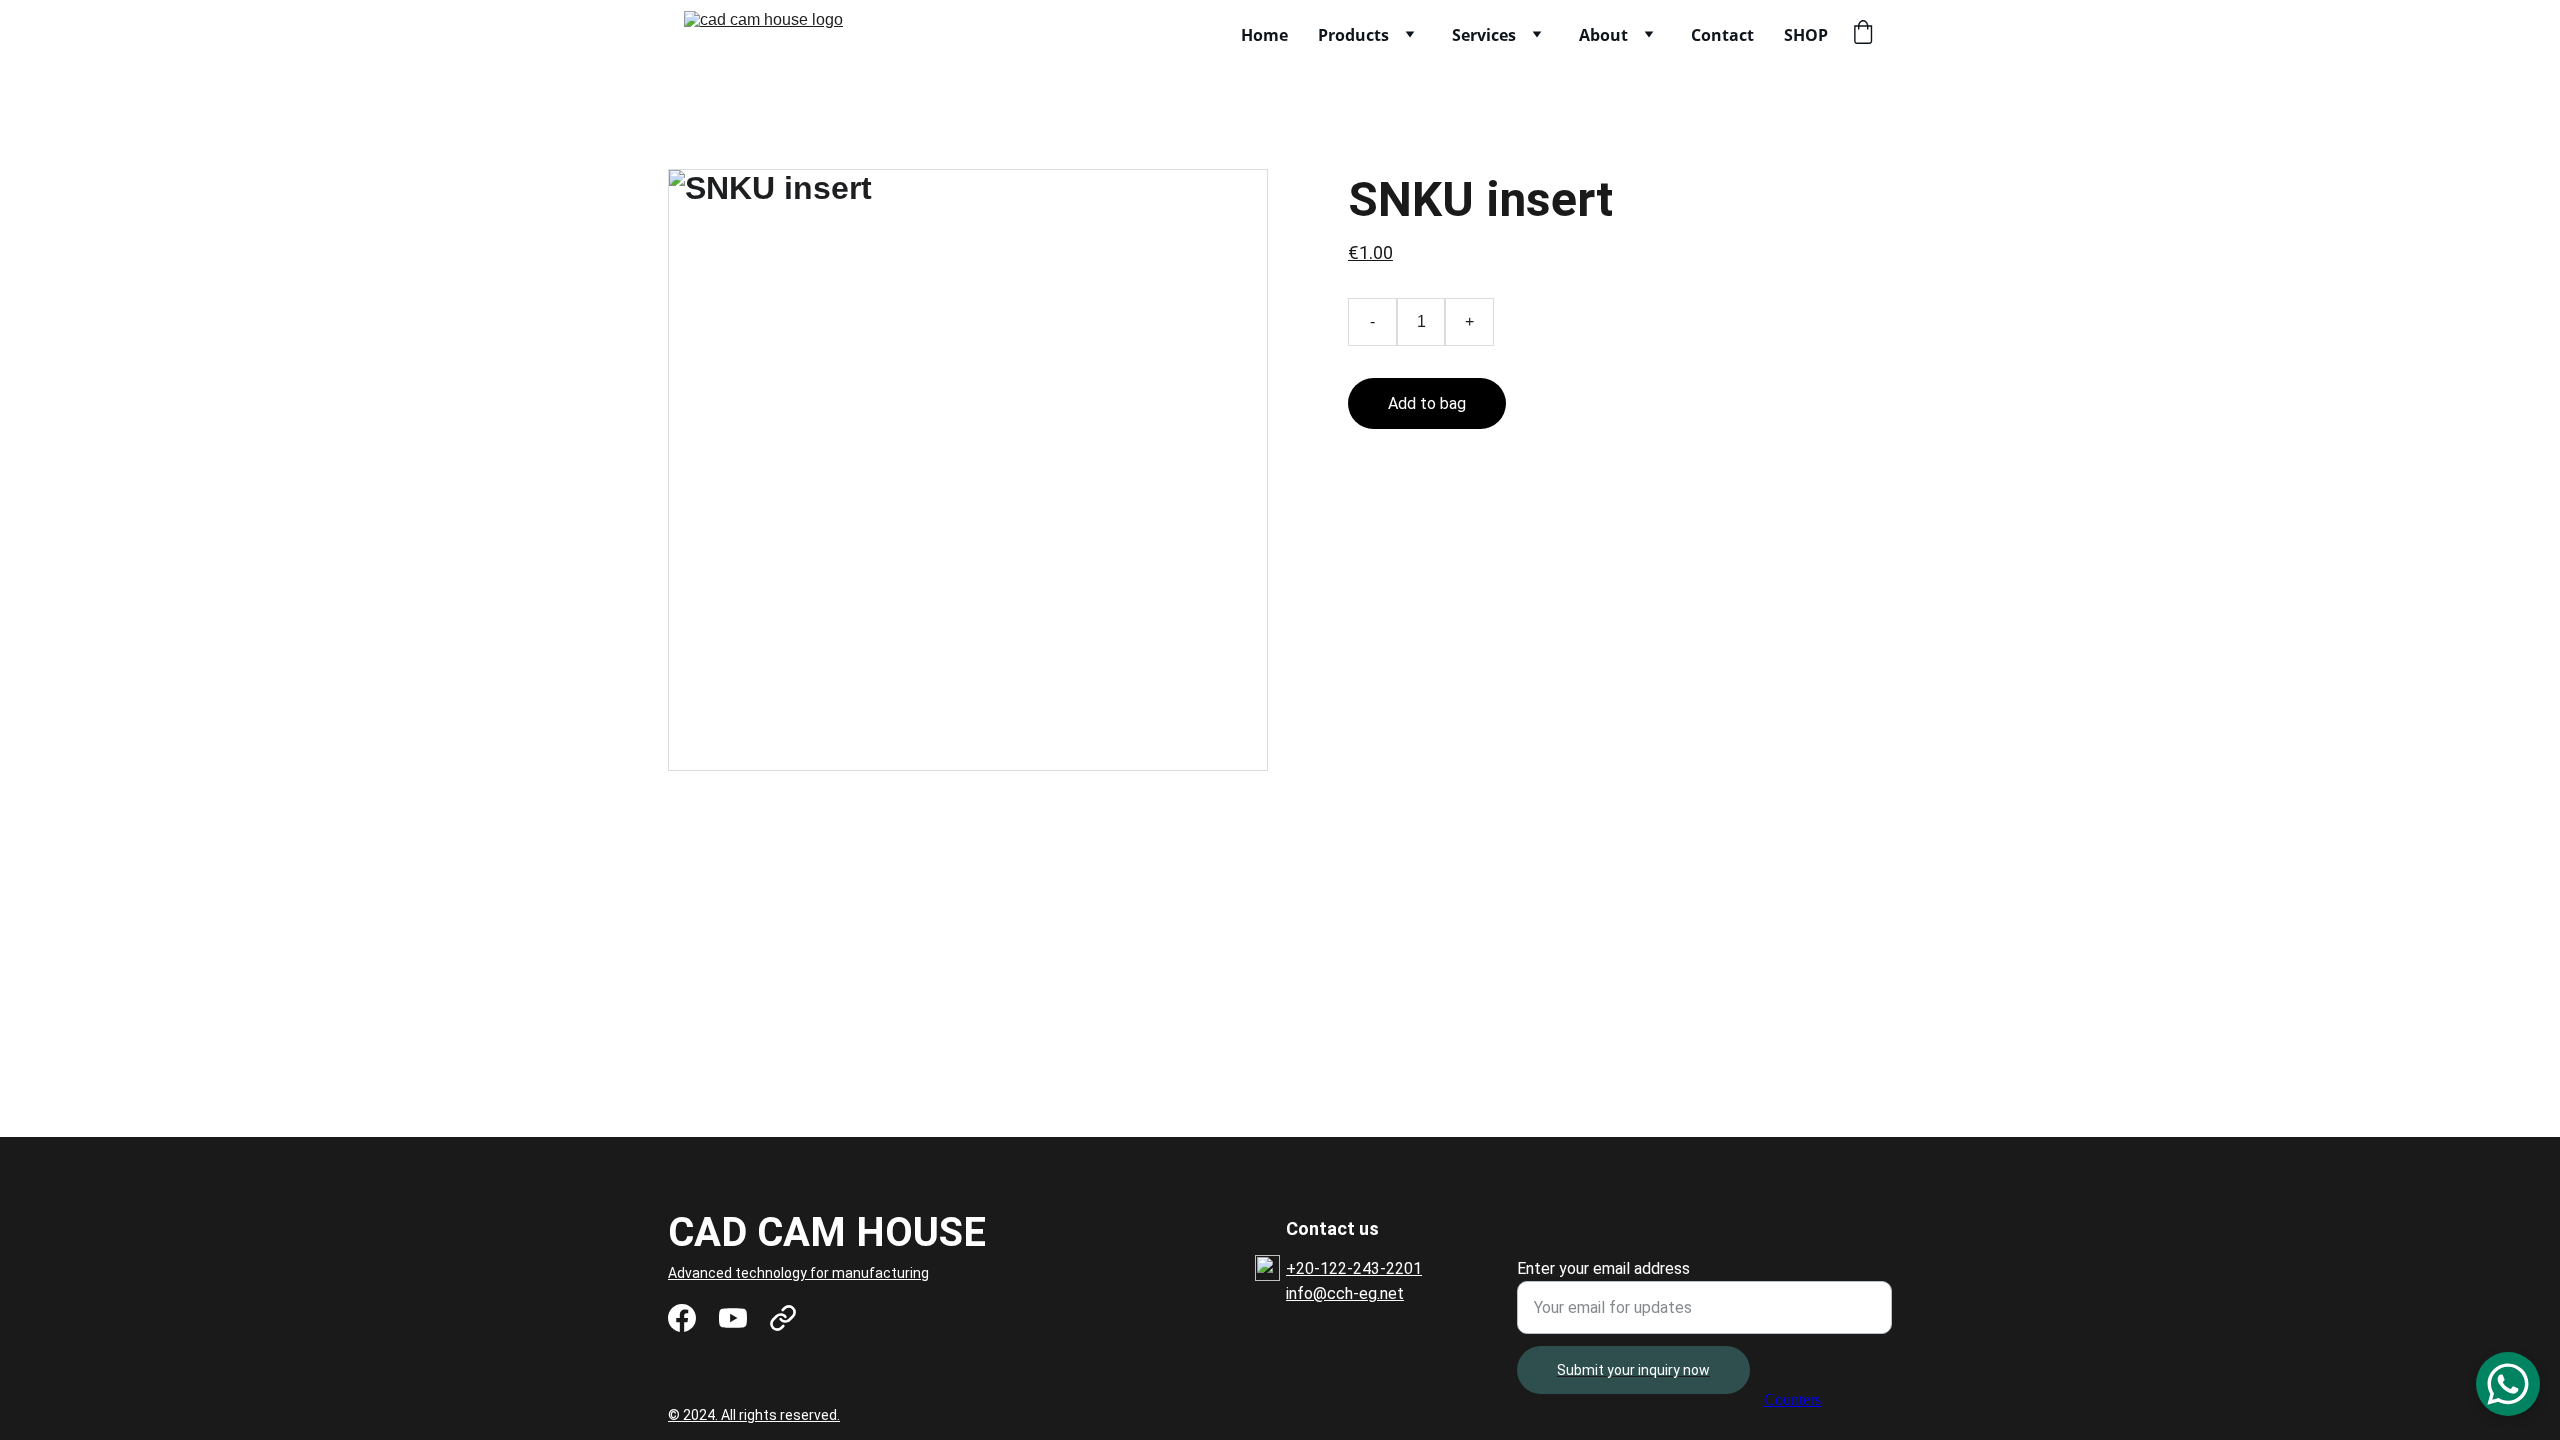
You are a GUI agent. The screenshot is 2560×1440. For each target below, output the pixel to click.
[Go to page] (783, 1318)
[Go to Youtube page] (733, 1318)
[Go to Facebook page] (682, 1318)
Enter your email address (1603, 1268)
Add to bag (1427, 403)
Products (1353, 35)
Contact (1722, 35)
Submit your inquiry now (1633, 1370)
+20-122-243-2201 (1354, 1268)
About (1603, 35)
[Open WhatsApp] (2508, 1384)
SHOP (1806, 35)
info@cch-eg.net (1345, 1293)
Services (1484, 35)
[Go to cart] (1863, 34)
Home (1264, 35)
